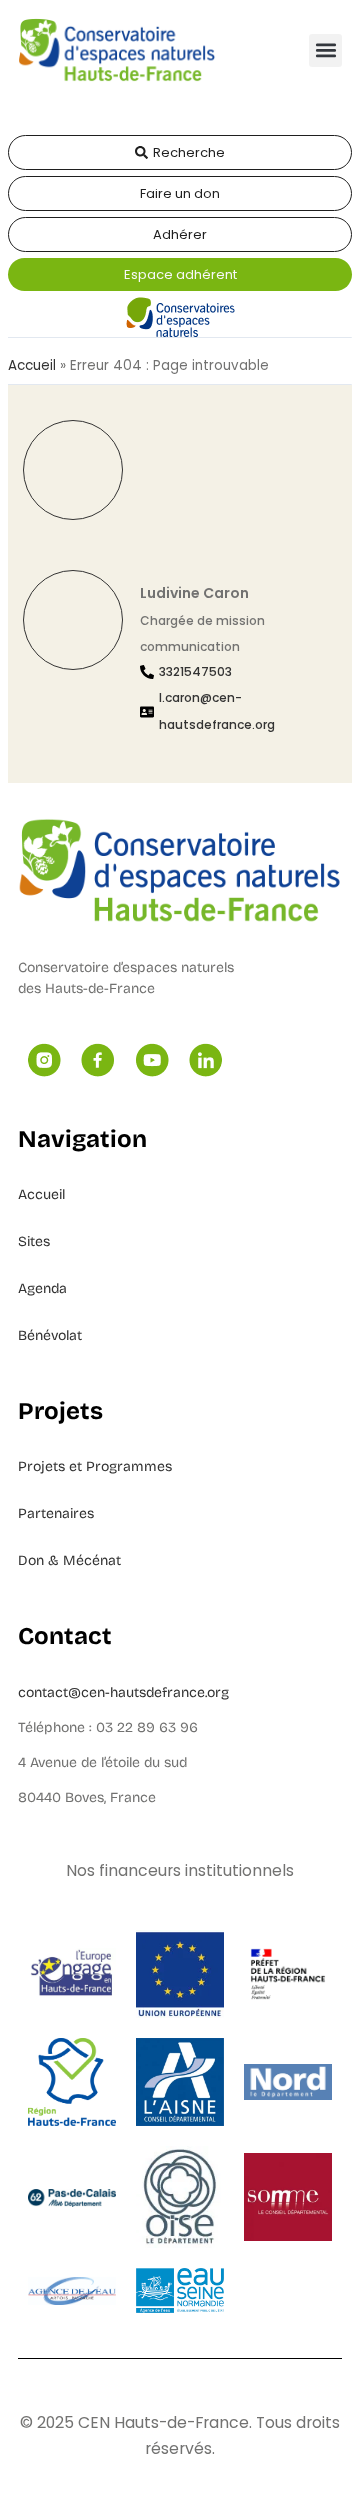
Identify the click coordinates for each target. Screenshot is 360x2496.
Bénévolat (50, 1335)
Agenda (42, 1288)
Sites (34, 1241)
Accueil (32, 365)
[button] (325, 50)
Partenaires (56, 1513)
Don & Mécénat (69, 1560)
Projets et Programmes (95, 1466)
